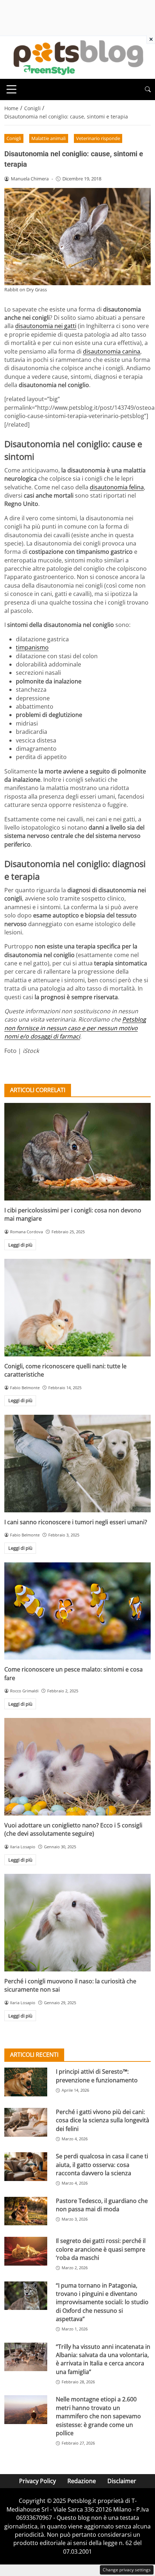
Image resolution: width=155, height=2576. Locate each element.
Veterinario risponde (98, 138)
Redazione (82, 2481)
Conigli (14, 138)
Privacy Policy (37, 2481)
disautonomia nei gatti (46, 326)
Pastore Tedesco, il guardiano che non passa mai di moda (102, 2205)
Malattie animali (48, 138)
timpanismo (32, 647)
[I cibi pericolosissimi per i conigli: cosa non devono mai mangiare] (77, 1152)
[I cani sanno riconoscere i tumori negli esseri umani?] (77, 1464)
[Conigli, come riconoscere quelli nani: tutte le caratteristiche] (77, 1308)
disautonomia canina (112, 351)
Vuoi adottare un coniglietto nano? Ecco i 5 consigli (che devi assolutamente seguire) (73, 1829)
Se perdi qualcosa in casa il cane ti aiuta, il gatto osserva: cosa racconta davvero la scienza (102, 2165)
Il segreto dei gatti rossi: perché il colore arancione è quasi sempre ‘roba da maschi (101, 2249)
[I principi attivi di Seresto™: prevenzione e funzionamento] (26, 2082)
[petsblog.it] (77, 57)
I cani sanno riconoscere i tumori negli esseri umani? (76, 1522)
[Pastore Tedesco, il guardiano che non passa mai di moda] (26, 2211)
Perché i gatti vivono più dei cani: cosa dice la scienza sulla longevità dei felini (103, 2120)
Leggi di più (20, 1245)
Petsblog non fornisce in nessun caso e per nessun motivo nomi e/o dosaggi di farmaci (75, 1028)
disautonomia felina (117, 487)
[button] (148, 89)
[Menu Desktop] (12, 89)
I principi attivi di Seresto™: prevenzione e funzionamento (97, 2076)
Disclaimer (122, 2481)
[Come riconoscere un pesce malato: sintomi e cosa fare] (77, 1611)
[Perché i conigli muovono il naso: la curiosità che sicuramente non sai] (77, 1923)
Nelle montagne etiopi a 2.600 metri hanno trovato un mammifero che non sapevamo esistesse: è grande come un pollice (98, 2416)
